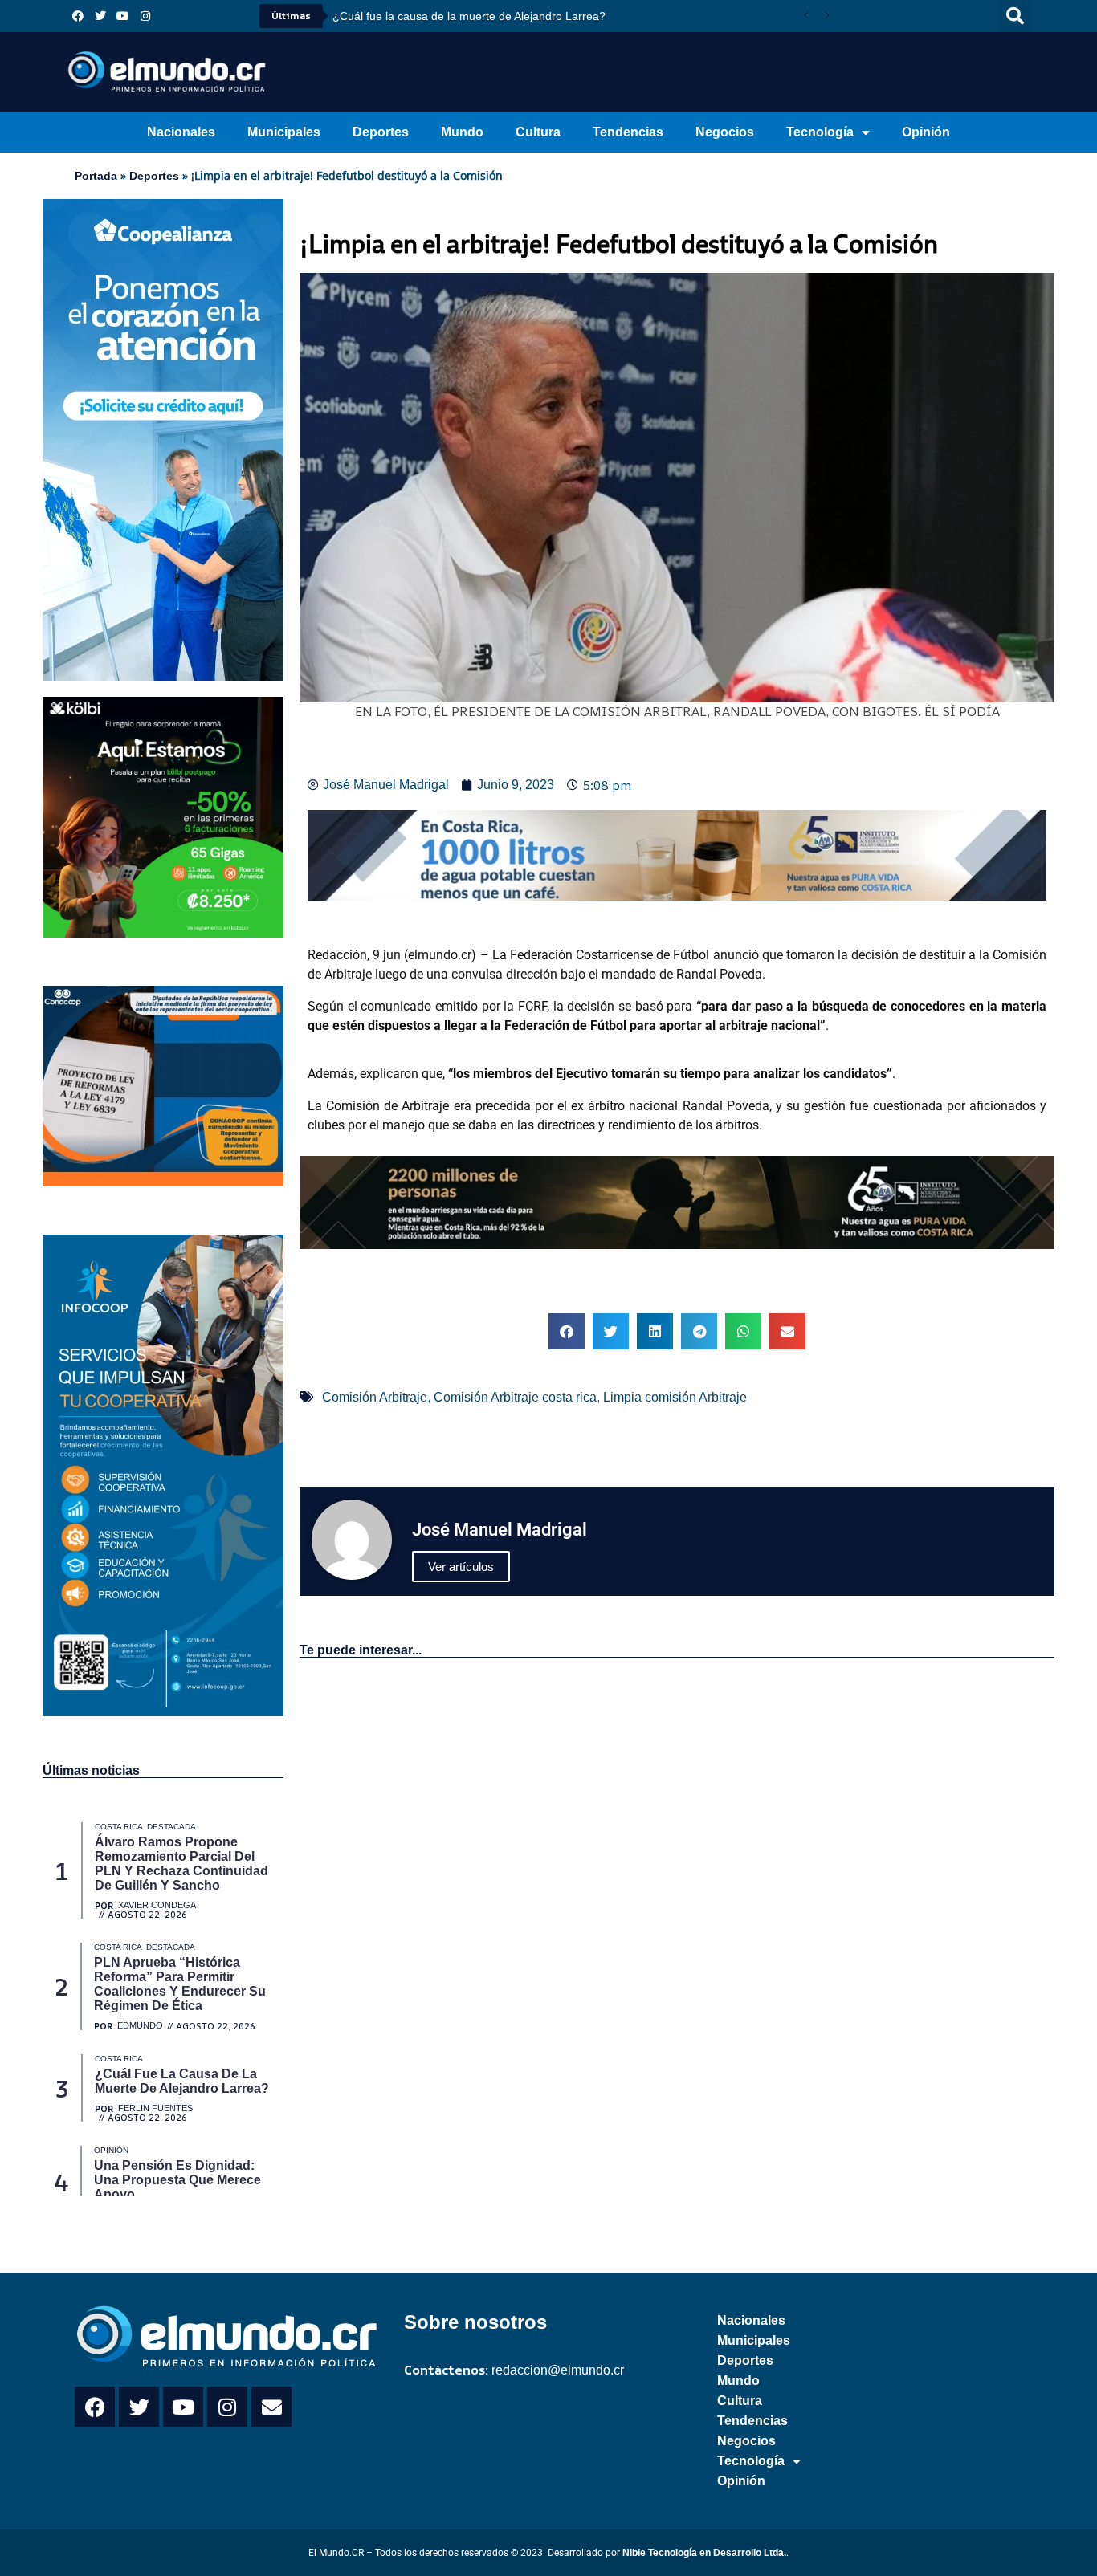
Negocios (725, 132)
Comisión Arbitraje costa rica (515, 1397)
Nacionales (181, 132)
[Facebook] (78, 16)
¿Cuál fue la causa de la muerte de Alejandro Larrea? (469, 16)
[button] (1015, 16)
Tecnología (820, 132)
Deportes (381, 132)
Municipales (284, 132)
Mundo (462, 132)
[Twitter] (100, 16)
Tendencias (628, 132)
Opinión (926, 132)
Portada (96, 176)
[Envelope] (271, 2407)
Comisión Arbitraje (375, 1397)
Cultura (538, 132)
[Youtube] (123, 16)
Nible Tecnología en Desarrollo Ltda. (704, 2553)
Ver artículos (461, 1567)
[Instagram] (145, 16)
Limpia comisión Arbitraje (675, 1397)
